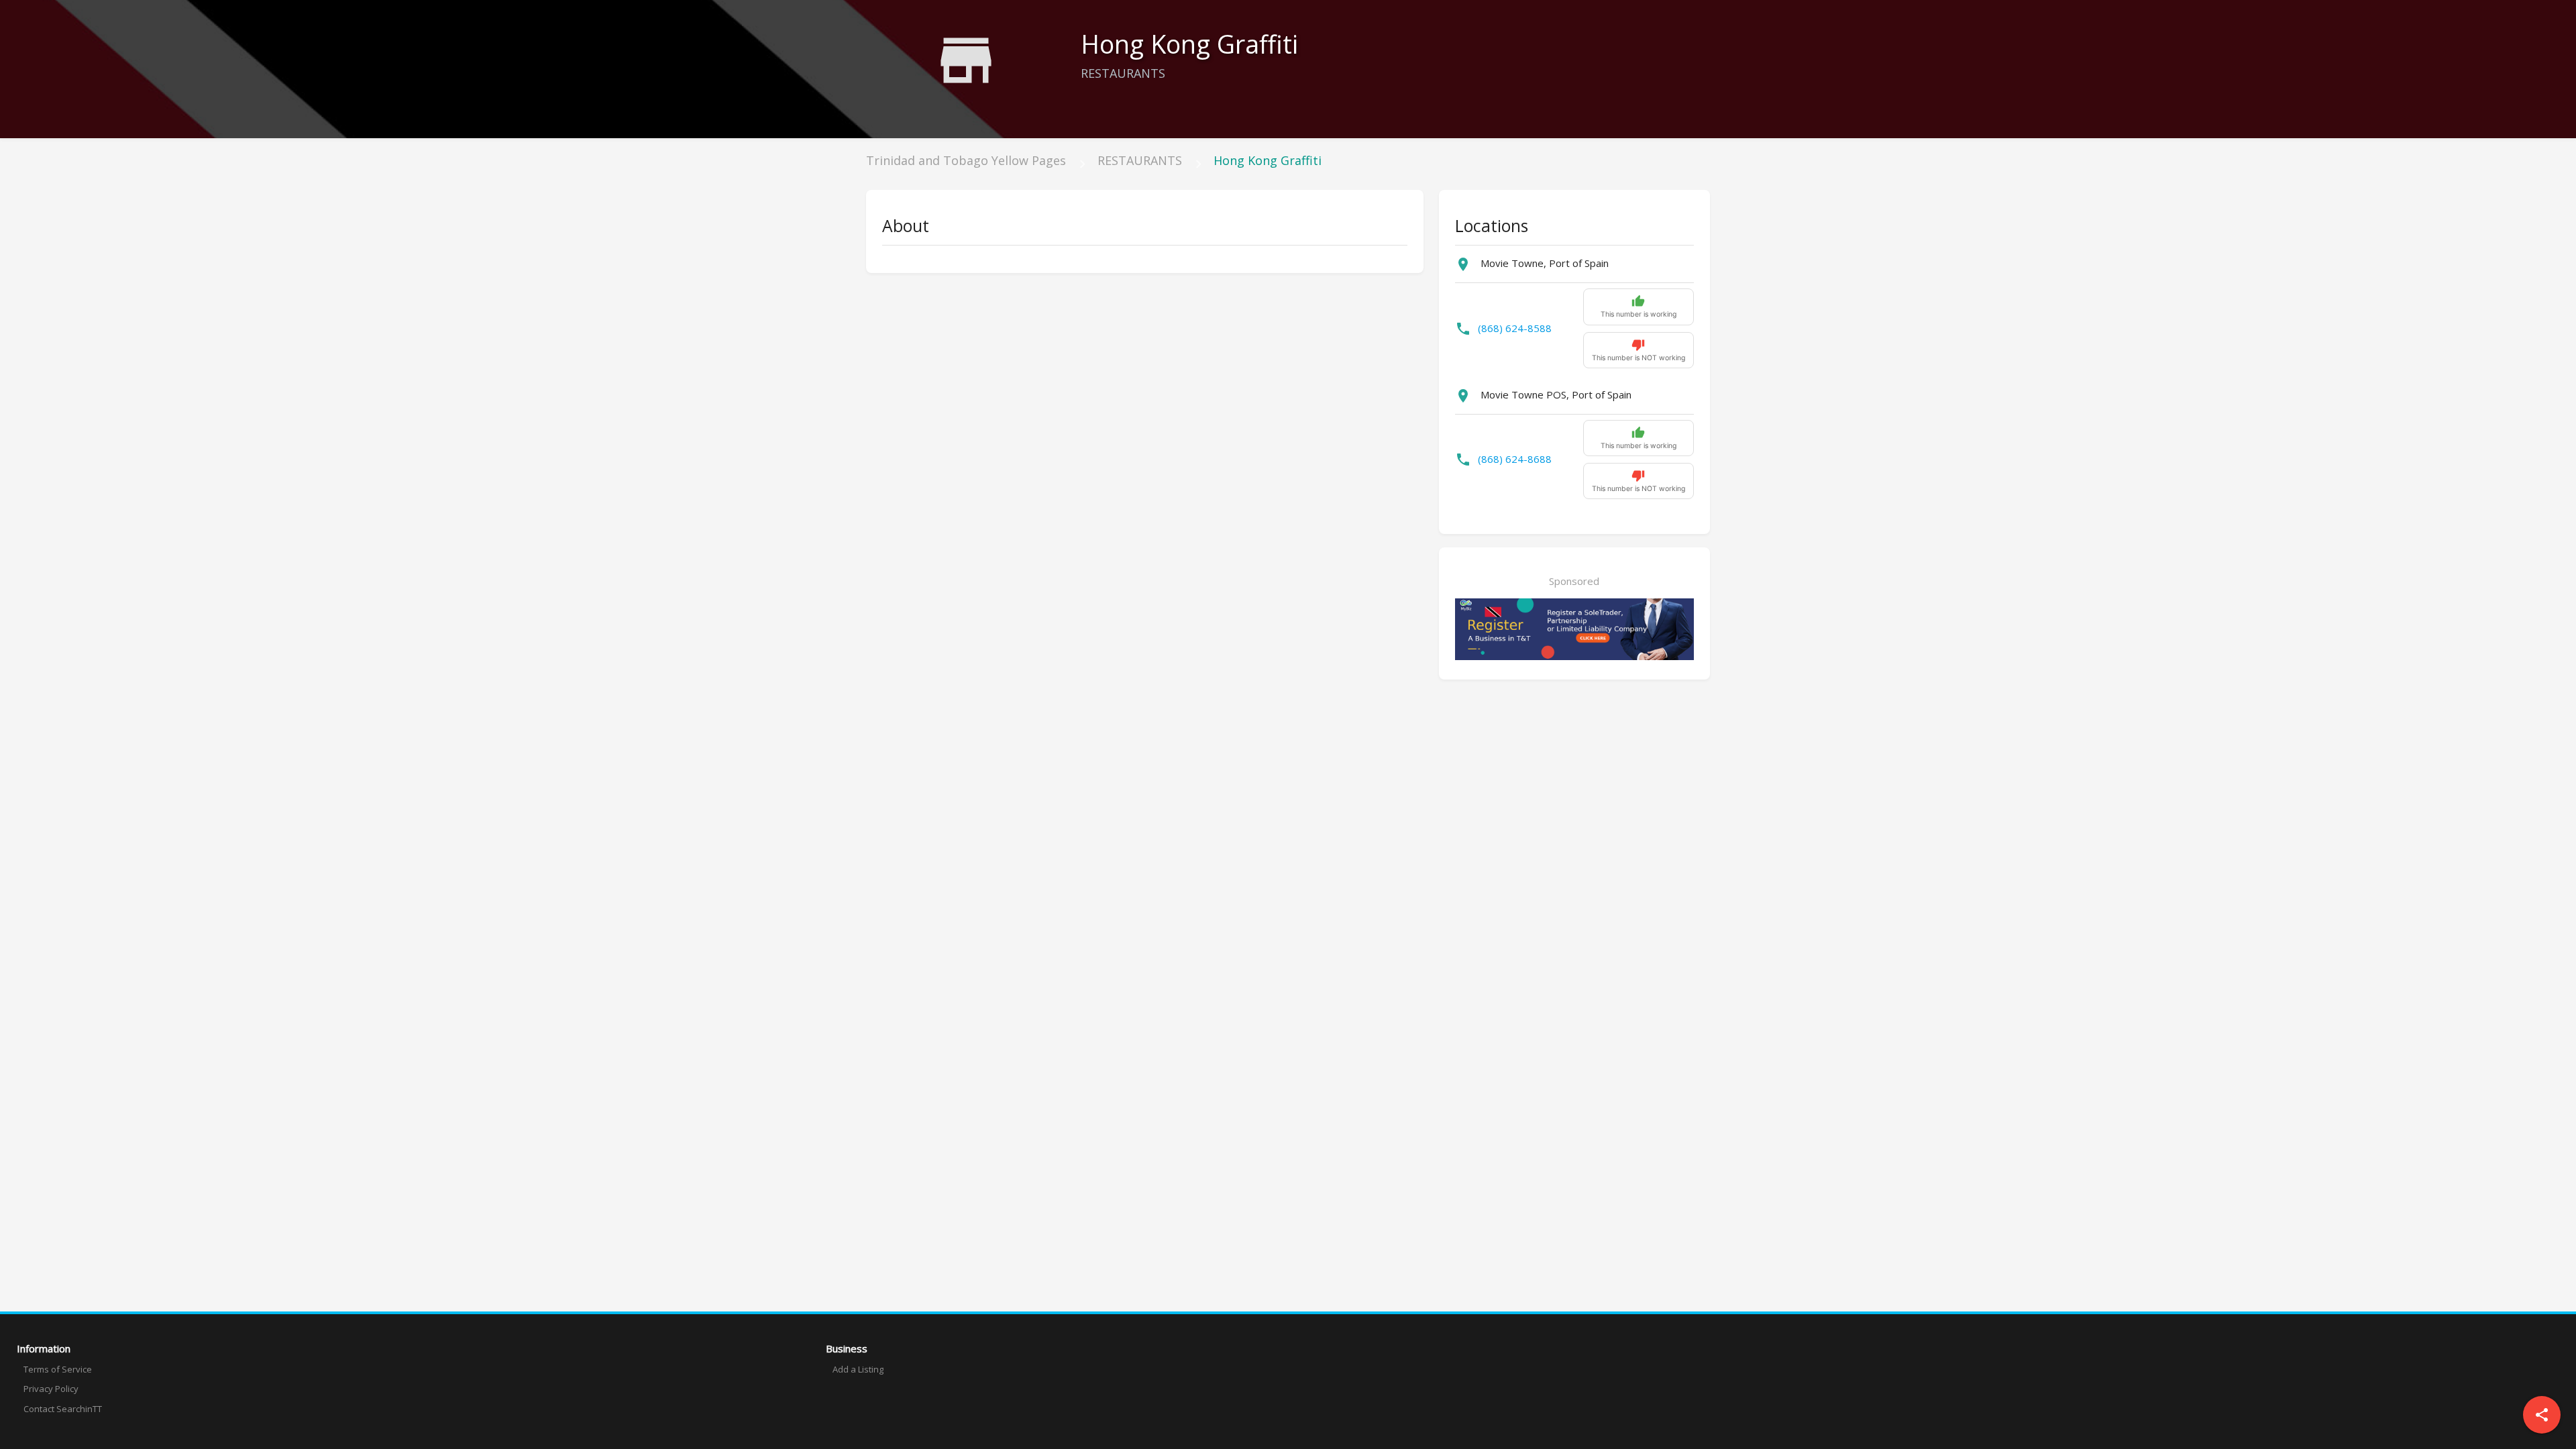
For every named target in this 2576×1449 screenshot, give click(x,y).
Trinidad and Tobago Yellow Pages (966, 160)
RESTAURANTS (1140, 160)
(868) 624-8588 (1515, 328)
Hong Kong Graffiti (1268, 160)
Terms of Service (58, 1369)
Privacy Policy (51, 1389)
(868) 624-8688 (1515, 459)
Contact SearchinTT (63, 1409)
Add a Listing (858, 1369)
